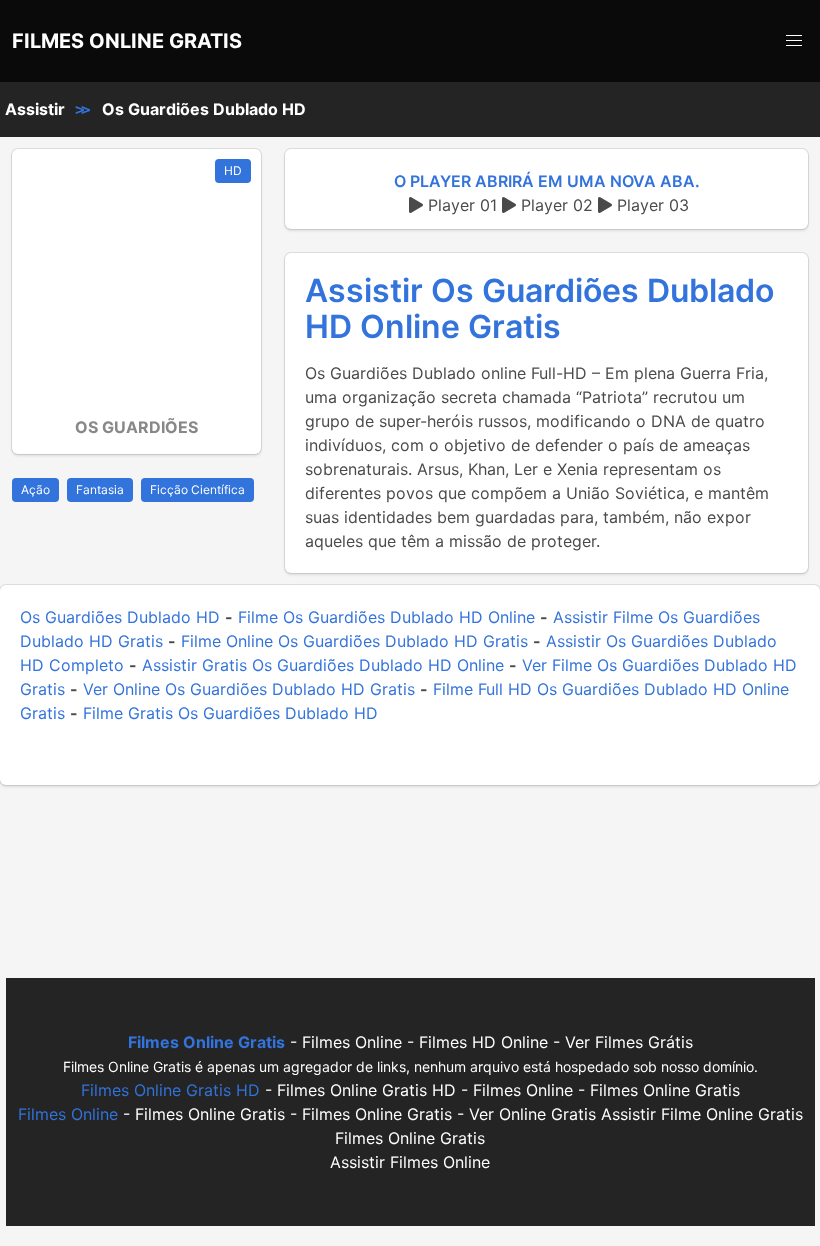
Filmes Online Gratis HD (170, 1090)
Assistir (35, 109)
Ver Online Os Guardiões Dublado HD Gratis (249, 689)
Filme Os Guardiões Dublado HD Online (386, 617)
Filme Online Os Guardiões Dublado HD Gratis (354, 641)
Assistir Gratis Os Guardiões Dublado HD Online (323, 665)
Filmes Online (68, 1114)
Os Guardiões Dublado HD (204, 109)
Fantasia (100, 489)
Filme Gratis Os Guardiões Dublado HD (230, 713)
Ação (35, 489)
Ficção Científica (197, 489)
